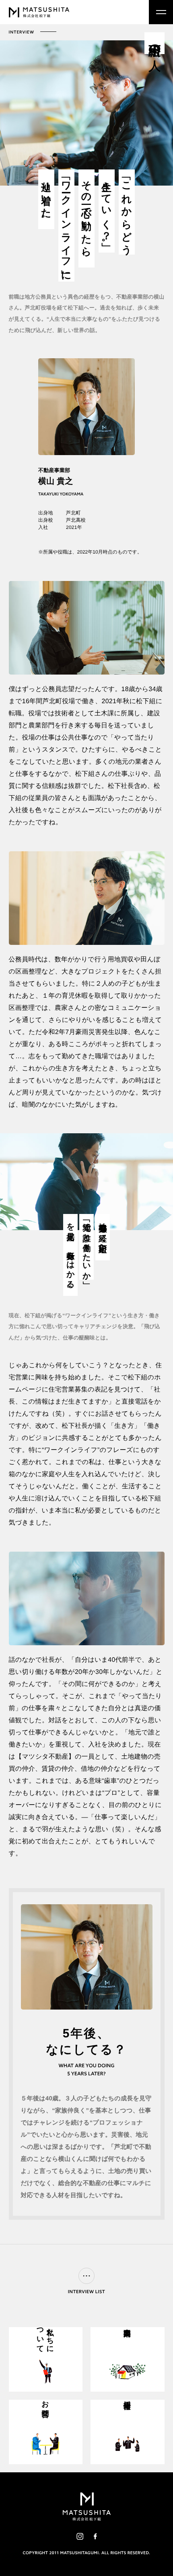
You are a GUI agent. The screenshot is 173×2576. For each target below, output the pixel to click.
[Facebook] (95, 2536)
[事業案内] (128, 2359)
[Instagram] (80, 2536)
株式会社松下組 (39, 12)
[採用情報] (128, 2432)
